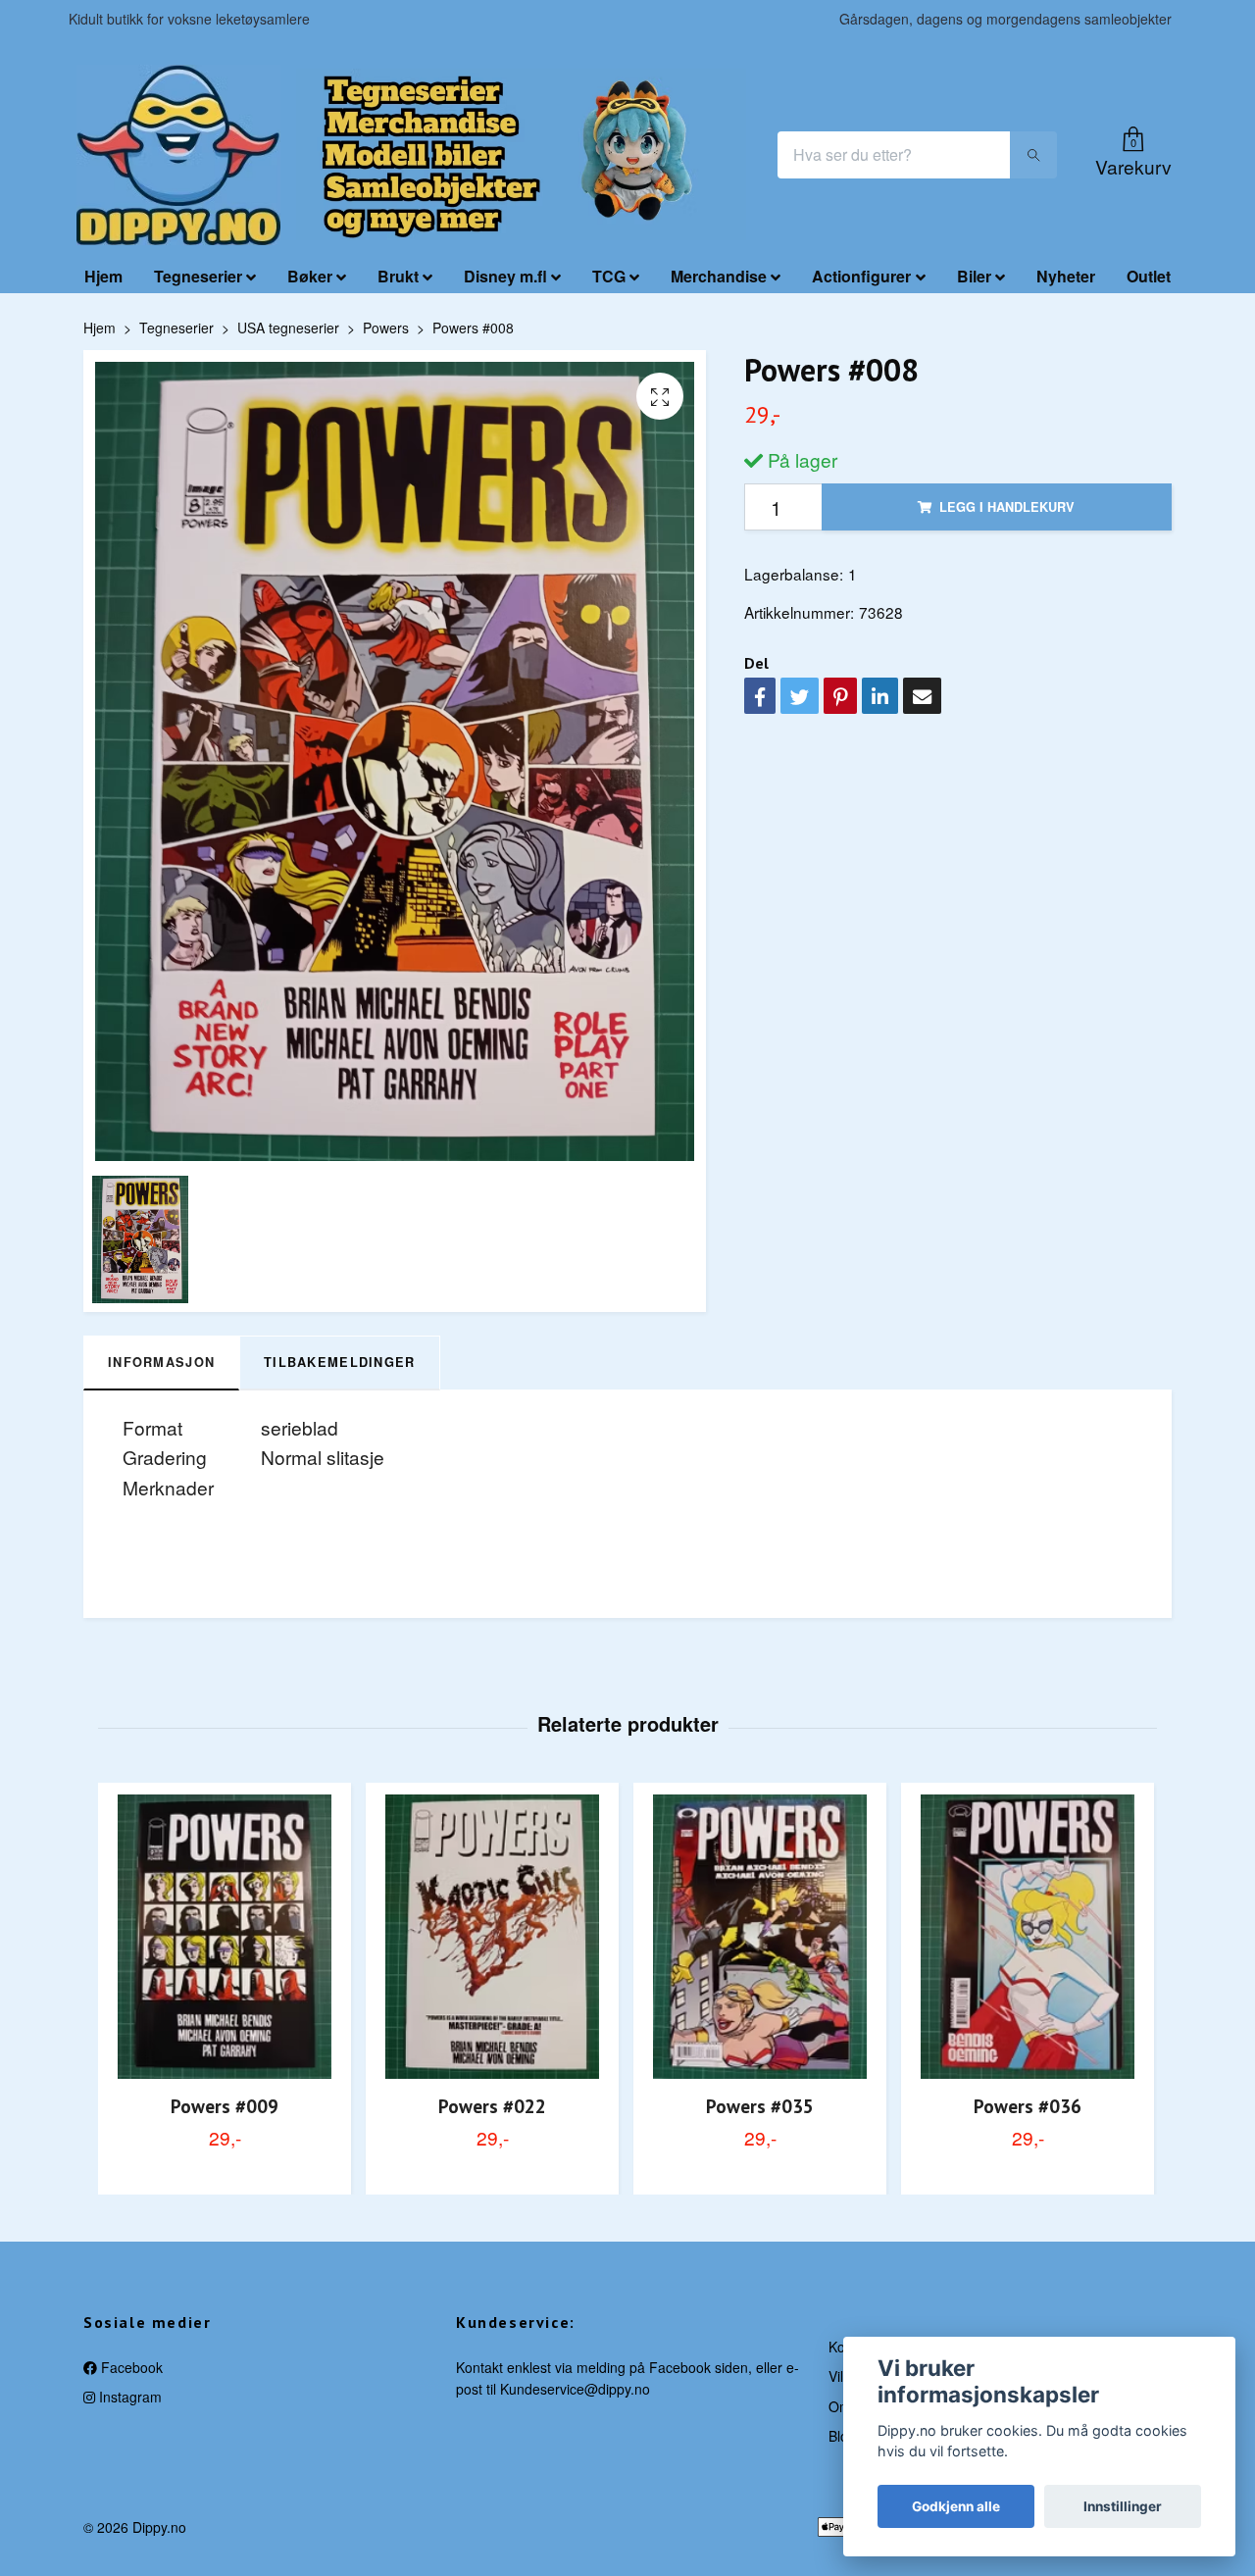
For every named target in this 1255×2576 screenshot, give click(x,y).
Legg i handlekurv (1007, 507)
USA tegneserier (288, 328)
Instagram (128, 2397)
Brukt (398, 276)
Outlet (1149, 276)
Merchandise (719, 276)
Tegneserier (198, 276)
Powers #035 (760, 2106)
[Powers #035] (760, 1937)
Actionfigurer (861, 276)
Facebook (130, 2367)
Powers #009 (225, 2106)
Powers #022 (492, 2106)
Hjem (103, 276)
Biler (974, 276)
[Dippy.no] (178, 155)
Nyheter (1066, 276)
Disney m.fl (505, 276)
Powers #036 (1028, 2106)
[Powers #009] (225, 1937)
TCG (609, 276)
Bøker (310, 276)
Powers (386, 328)
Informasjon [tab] (161, 1362)
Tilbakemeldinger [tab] (339, 1362)
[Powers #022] (492, 1937)
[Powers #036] (1028, 1937)
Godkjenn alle (956, 2506)
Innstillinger (1123, 2506)
